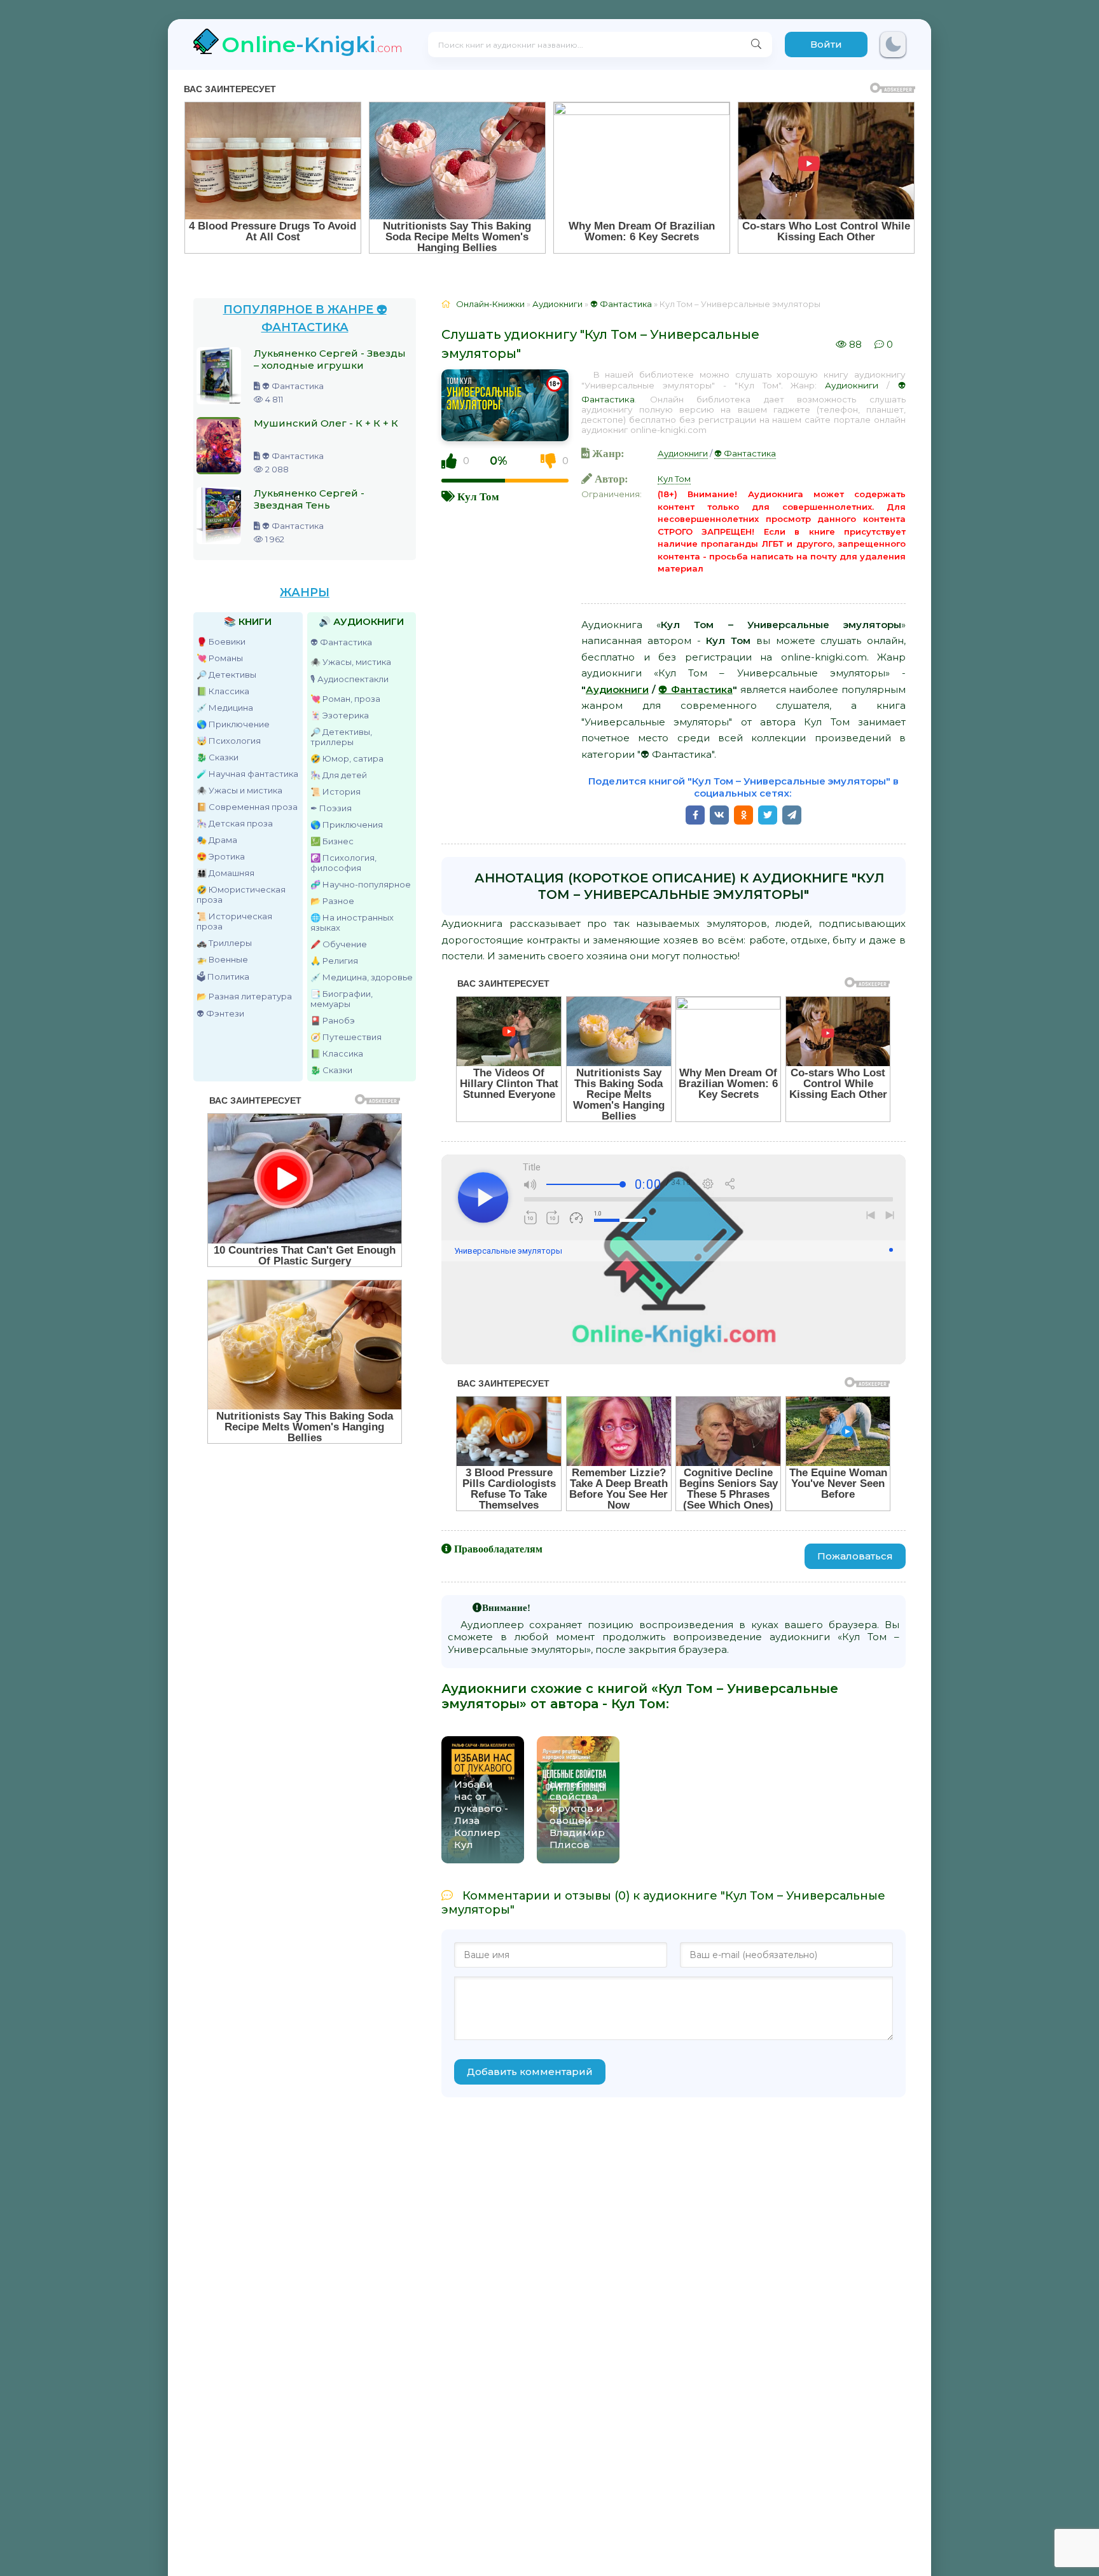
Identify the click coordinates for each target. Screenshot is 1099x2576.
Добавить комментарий (530, 2072)
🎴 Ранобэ (333, 1020)
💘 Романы (220, 658)
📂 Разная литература (244, 996)
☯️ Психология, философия (343, 863)
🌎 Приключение (233, 724)
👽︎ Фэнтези (220, 1013)
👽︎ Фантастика (341, 642)
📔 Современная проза (247, 807)
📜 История (335, 791)
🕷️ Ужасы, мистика (351, 662)
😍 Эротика (221, 856)
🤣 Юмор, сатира (347, 758)
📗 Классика (223, 691)
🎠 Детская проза (235, 823)
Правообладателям (498, 1549)
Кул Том (478, 496)
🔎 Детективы (226, 675)
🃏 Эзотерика (340, 715)
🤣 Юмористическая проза (241, 894)
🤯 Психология (229, 741)
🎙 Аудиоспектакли (349, 679)
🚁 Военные (222, 959)
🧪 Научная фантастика (247, 774)
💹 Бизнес (332, 841)
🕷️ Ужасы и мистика (239, 790)
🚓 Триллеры (224, 943)
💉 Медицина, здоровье (362, 977)
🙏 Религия (334, 961)
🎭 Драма (217, 840)
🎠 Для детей (339, 775)
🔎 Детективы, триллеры (341, 737)
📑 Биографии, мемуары (342, 999)
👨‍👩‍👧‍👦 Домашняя (225, 873)
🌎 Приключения (347, 825)
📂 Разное (332, 901)
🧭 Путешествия (346, 1037)
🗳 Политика (223, 976)
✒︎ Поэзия (331, 808)
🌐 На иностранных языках (352, 922)
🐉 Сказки (218, 757)
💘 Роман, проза (345, 699)
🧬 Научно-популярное (361, 884)
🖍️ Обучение (339, 944)
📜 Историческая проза (234, 921)
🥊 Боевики (221, 641)
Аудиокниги (852, 385)
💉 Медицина (225, 708)
